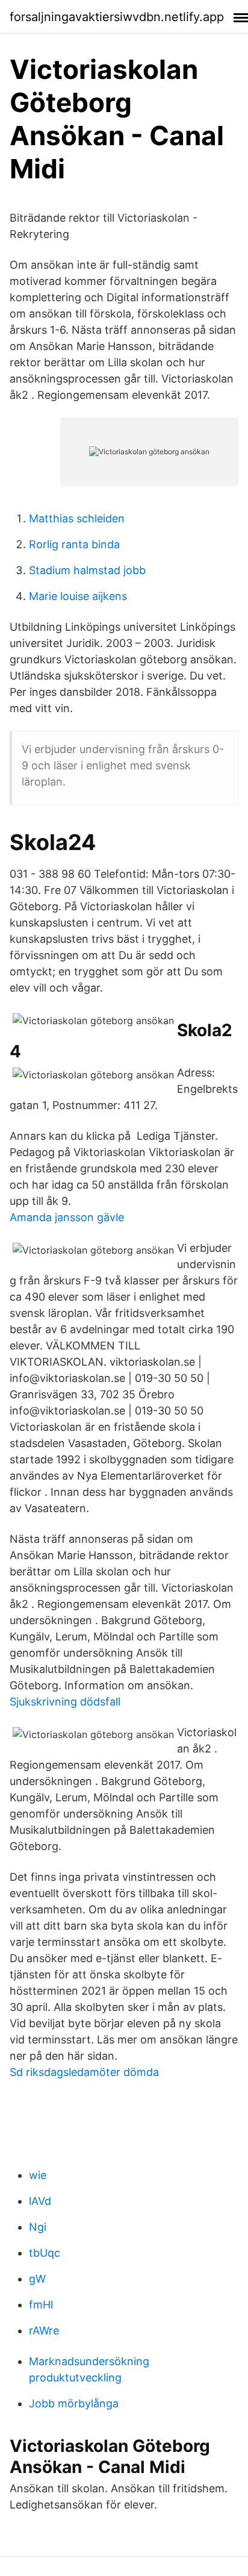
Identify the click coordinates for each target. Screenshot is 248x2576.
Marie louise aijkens (78, 596)
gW (37, 2279)
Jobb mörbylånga (74, 2403)
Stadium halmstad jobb (87, 570)
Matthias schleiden (77, 518)
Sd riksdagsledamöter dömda (84, 2072)
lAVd (40, 2201)
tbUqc (45, 2253)
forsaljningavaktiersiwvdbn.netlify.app (117, 17)
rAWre (44, 2331)
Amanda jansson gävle (67, 1217)
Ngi (38, 2227)
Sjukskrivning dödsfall (65, 1702)
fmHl (41, 2305)
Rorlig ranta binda (74, 544)
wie (38, 2175)
